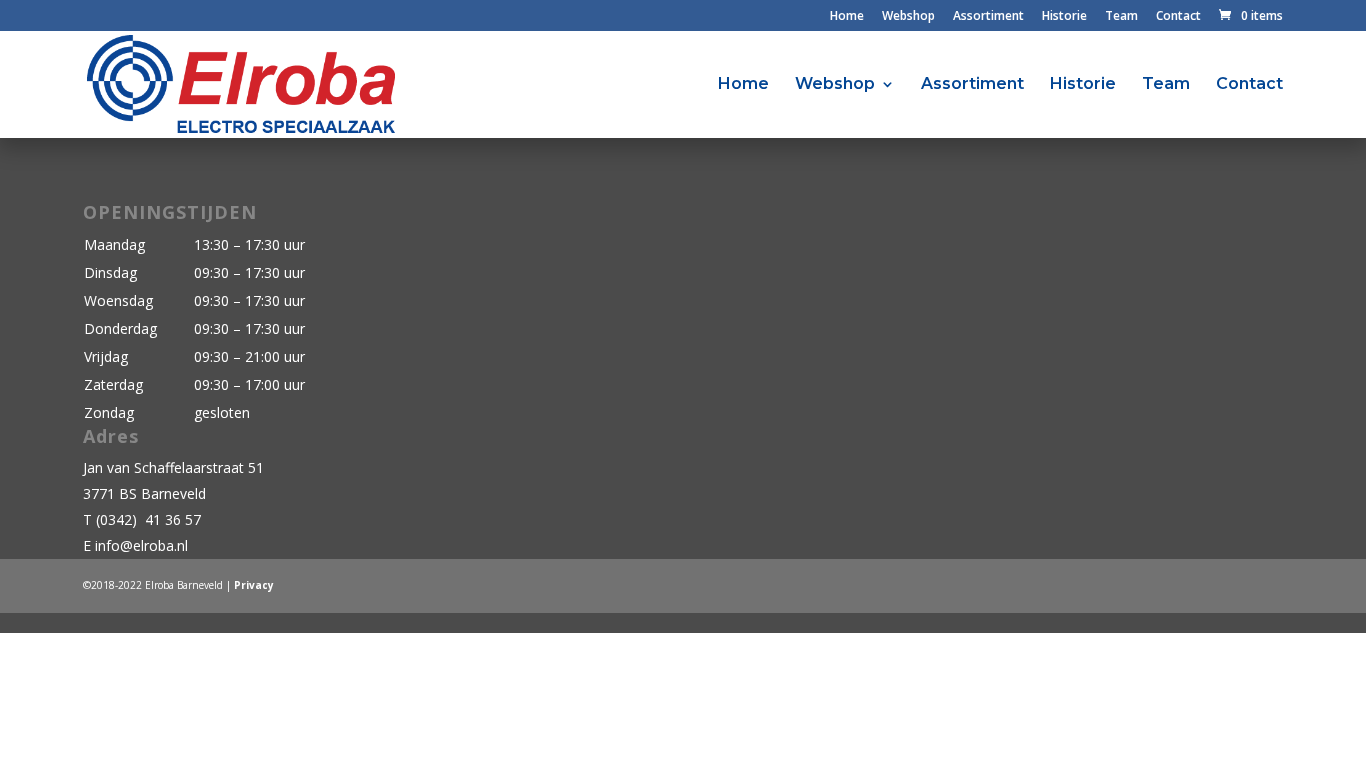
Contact (1178, 17)
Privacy (254, 585)
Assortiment (988, 17)
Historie (1064, 17)
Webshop (908, 17)
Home (847, 17)
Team (1121, 17)
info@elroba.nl (141, 545)
